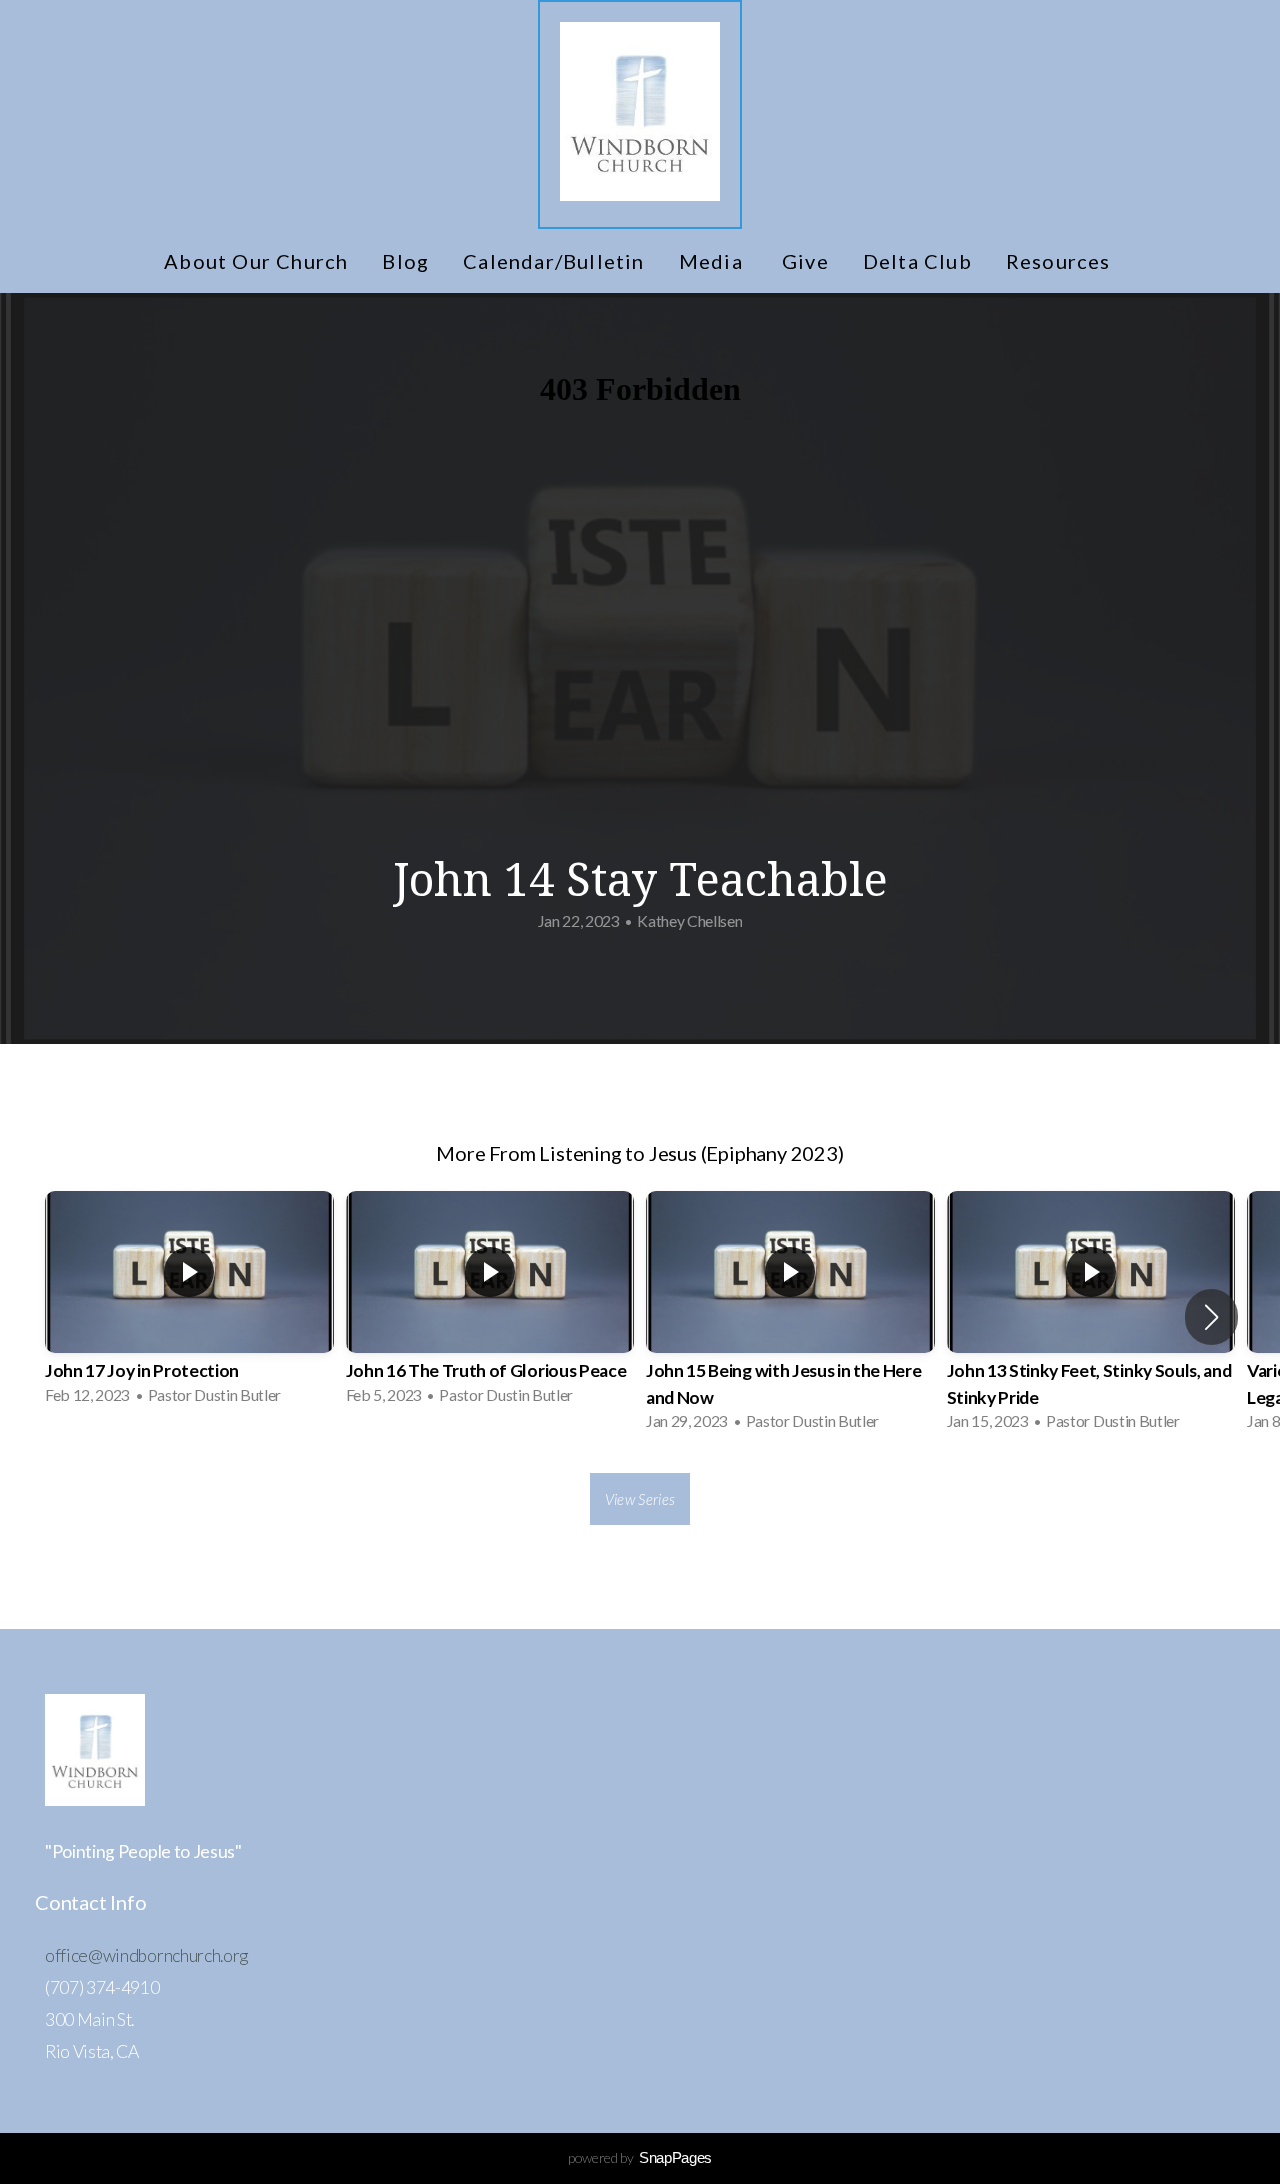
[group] (189, 1304)
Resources (1061, 261)
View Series (640, 1499)
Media (713, 261)
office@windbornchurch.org (146, 1955)
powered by (640, 2157)
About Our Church (256, 261)
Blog (405, 261)
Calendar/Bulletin (553, 261)
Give (805, 261)
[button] (1211, 1317)
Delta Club (917, 261)
